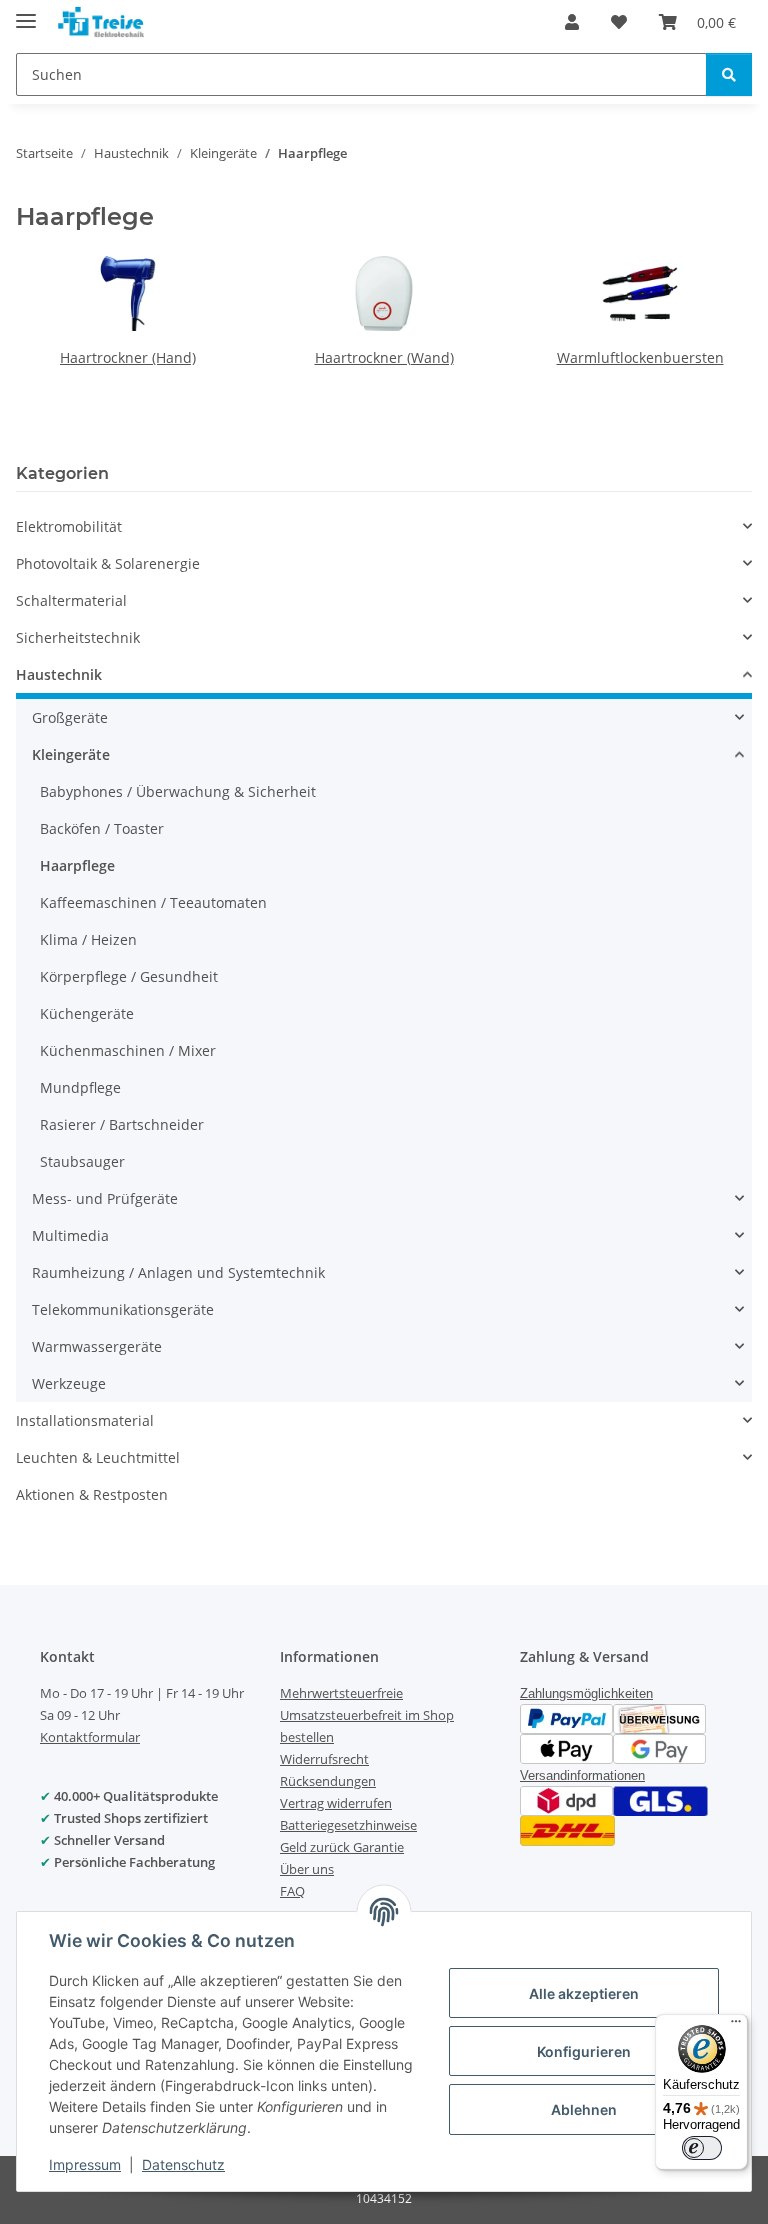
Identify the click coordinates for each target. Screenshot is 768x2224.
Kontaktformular (90, 1737)
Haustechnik (59, 674)
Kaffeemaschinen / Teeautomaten (153, 902)
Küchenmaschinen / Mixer (128, 1050)
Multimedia (70, 1235)
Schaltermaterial (71, 600)
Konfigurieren (584, 2051)
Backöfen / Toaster (102, 828)
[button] (572, 22)
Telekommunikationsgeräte (123, 1309)
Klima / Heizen (88, 939)
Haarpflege (77, 865)
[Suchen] (729, 74)
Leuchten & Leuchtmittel (98, 1457)
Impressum (85, 2164)
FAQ (292, 1891)
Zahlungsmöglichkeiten (586, 1693)
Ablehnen (584, 2109)
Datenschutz (183, 2164)
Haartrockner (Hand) (128, 357)
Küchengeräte (87, 1013)
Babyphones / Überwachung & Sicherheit (178, 791)
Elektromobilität (69, 526)
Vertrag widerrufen (336, 1803)
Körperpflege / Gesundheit (129, 976)
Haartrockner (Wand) (384, 357)
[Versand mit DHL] (567, 1828)
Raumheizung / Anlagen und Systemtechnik (178, 1272)
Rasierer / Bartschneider (122, 1124)
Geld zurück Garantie (342, 1847)
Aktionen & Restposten (92, 1494)
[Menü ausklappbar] (26, 12)
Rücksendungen (328, 1781)
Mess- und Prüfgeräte (105, 1198)
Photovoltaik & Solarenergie (108, 563)
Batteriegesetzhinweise (348, 1825)
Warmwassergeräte (97, 1346)
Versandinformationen (582, 1775)
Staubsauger (82, 1161)
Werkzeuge (69, 1383)
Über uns (307, 1869)
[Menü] (736, 2026)
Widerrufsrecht (324, 1759)
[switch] (702, 2148)
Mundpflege (80, 1087)
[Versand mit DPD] (566, 1798)
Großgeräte (70, 717)
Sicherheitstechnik (78, 637)
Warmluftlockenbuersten (640, 357)
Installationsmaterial (85, 1420)
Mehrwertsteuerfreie (341, 1693)
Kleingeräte (71, 754)
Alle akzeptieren (584, 1993)
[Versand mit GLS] (660, 1798)
